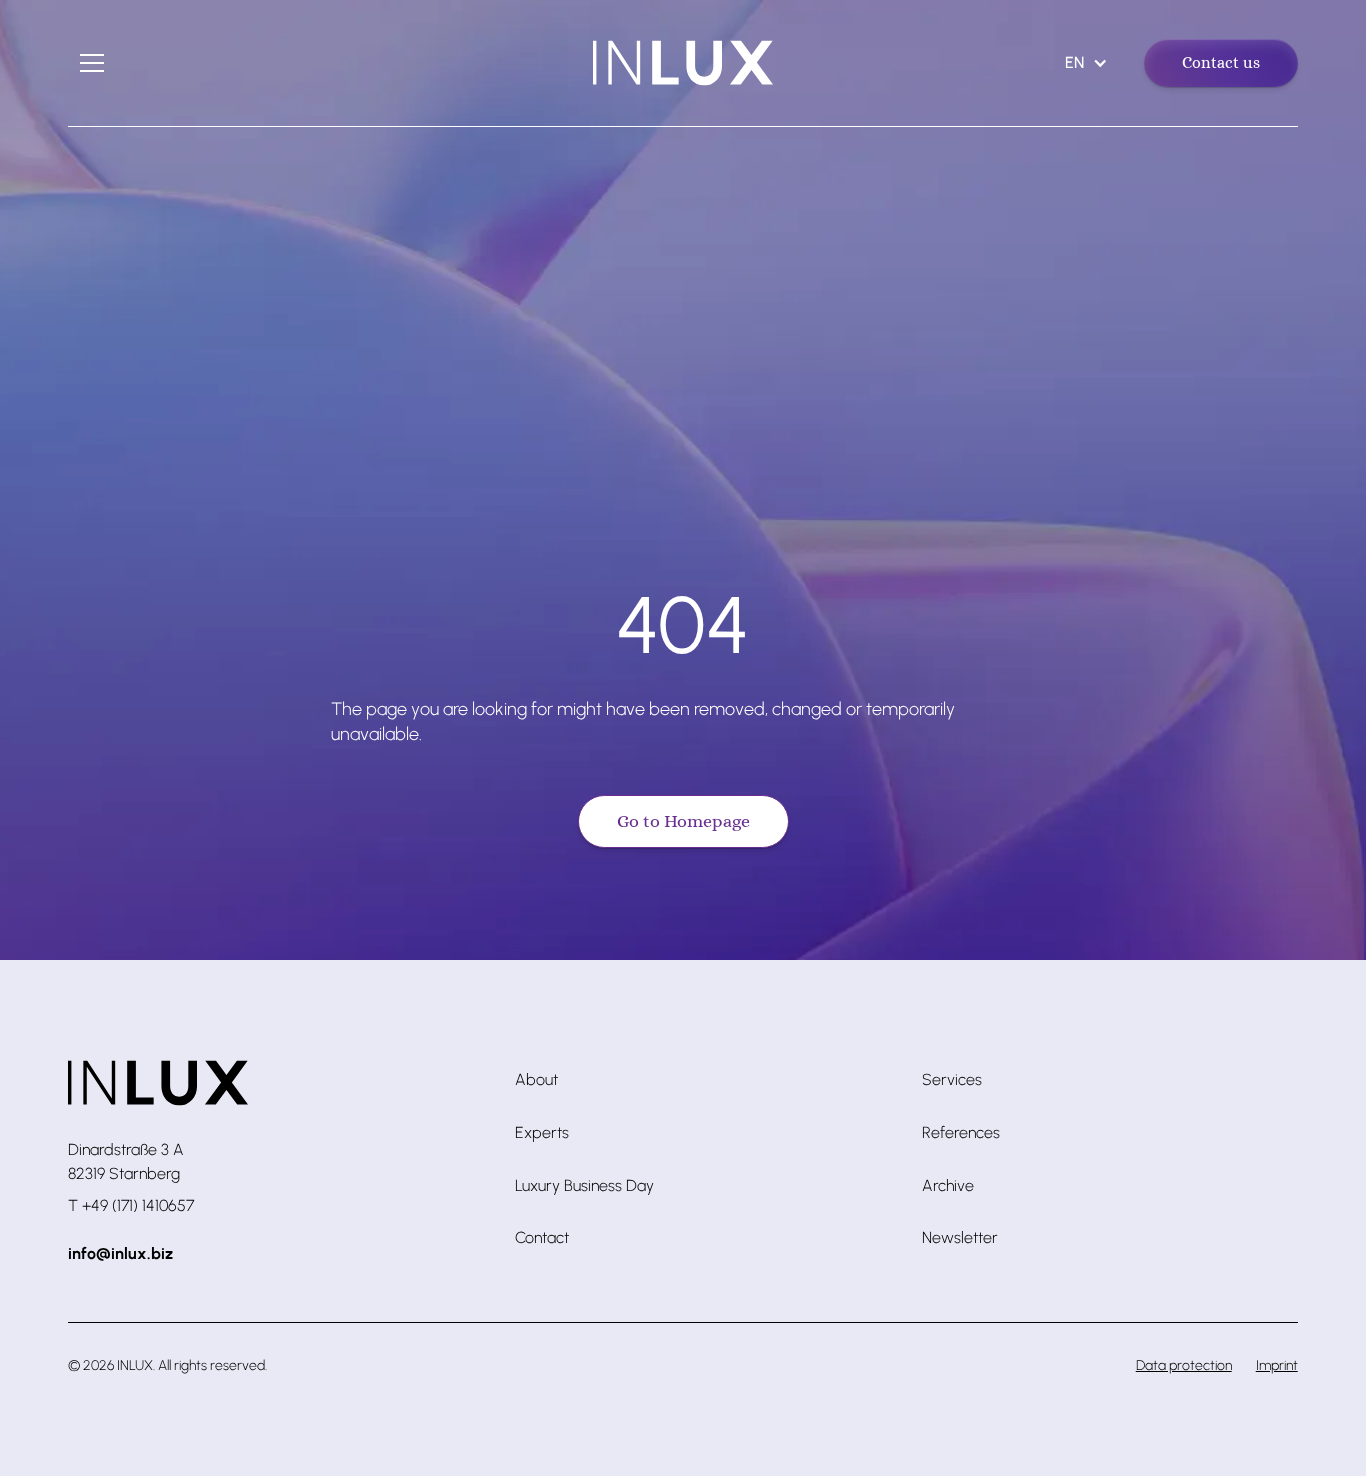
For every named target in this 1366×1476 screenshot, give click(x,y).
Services (952, 1079)
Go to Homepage (683, 821)
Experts (542, 1132)
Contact (542, 1237)
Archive (948, 1185)
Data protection (1184, 1365)
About (536, 1079)
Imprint (1277, 1365)
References (961, 1132)
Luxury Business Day (584, 1185)
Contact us (1221, 62)
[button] (92, 63)
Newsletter (960, 1237)
